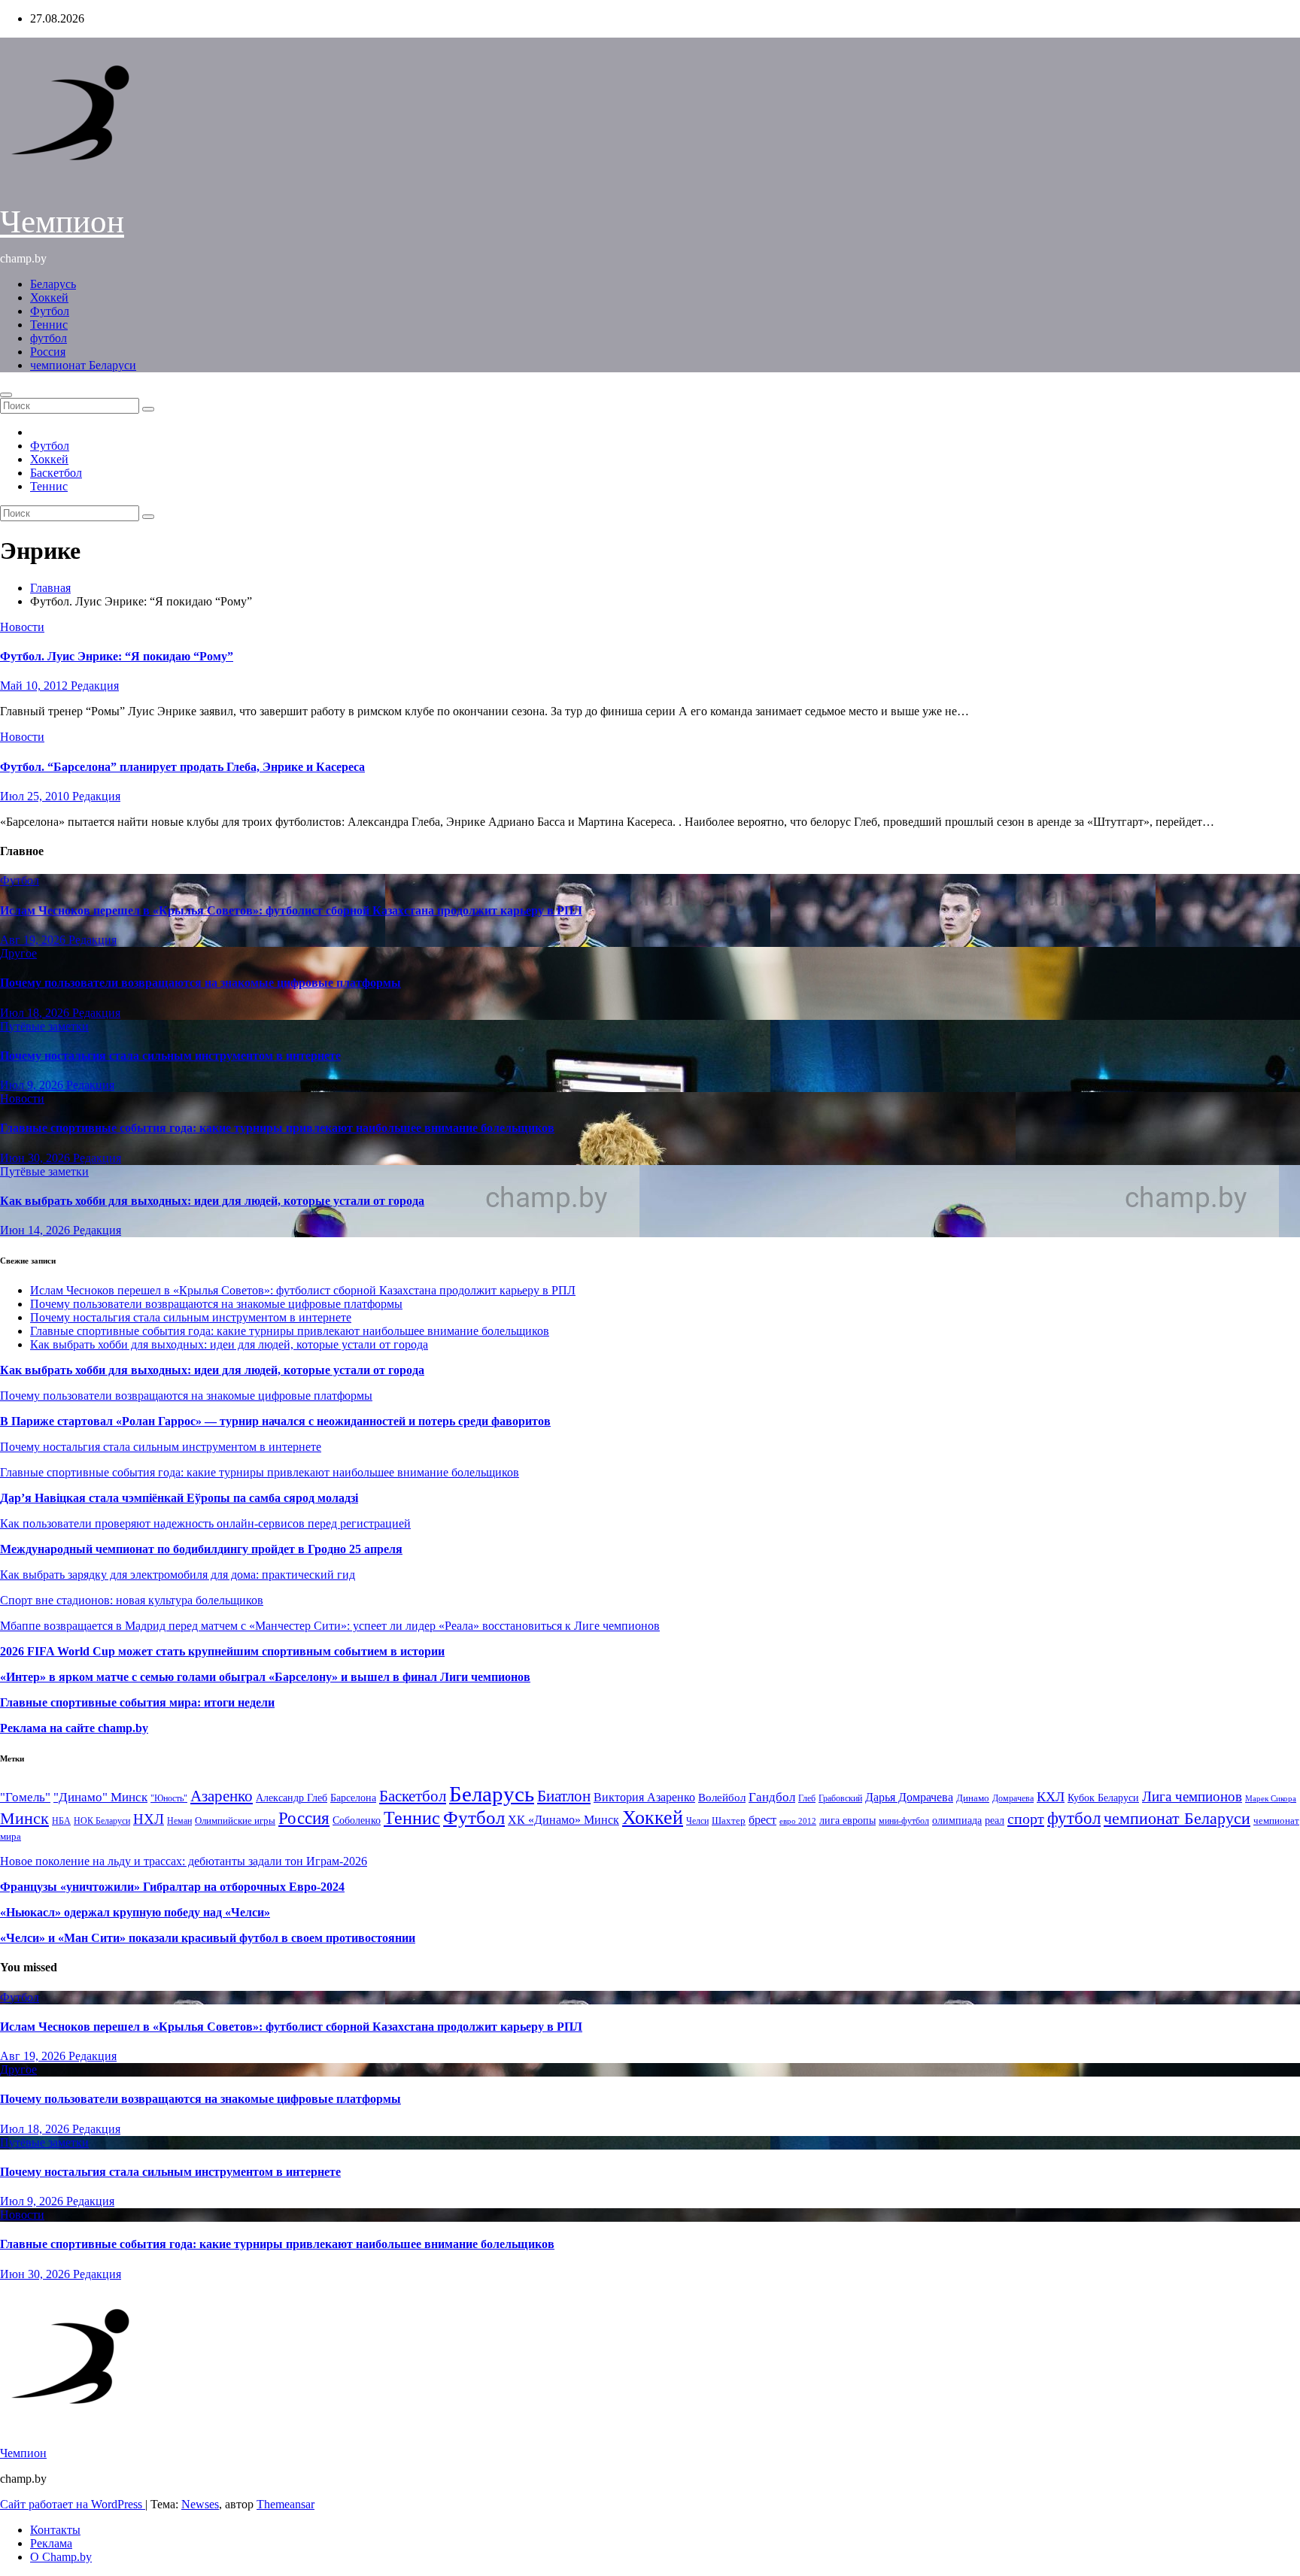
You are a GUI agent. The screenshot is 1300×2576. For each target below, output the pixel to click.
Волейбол (722, 1797)
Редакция (95, 686)
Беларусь (53, 284)
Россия (48, 352)
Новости (22, 627)
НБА (61, 1821)
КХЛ (1051, 1797)
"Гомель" (25, 1797)
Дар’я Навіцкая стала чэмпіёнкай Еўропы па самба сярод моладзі (179, 1498)
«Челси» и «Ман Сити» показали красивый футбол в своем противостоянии (208, 1938)
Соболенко (357, 1820)
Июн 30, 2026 (36, 1158)
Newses (200, 2504)
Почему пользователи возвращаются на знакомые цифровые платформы (200, 983)
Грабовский (840, 1799)
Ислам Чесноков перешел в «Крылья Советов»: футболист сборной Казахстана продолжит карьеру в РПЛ (291, 910)
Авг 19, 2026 (34, 940)
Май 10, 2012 (35, 686)
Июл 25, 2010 (36, 796)
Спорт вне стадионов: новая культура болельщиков (132, 1600)
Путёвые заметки (44, 1026)
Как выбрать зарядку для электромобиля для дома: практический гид (178, 1575)
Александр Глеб (292, 1798)
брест (762, 1820)
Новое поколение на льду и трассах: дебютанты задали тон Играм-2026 (184, 1861)
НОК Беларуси (102, 1821)
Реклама (51, 2543)
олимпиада (957, 1820)
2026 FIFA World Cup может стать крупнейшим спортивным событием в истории (222, 1651)
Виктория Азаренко (644, 1797)
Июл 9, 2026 (33, 1085)
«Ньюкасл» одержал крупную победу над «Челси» (135, 1912)
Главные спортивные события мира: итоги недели (137, 1702)
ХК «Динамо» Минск (563, 1820)
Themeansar (286, 2504)
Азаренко (222, 1796)
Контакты (55, 2530)
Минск (24, 1819)
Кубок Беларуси (1103, 1798)
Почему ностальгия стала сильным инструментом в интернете (170, 1056)
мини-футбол (904, 1821)
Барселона (353, 1798)
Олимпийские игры (235, 1820)
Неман (179, 1821)
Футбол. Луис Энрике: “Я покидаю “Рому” (117, 656)
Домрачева (1013, 1798)
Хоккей (49, 297)
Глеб (807, 1798)
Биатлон (564, 1796)
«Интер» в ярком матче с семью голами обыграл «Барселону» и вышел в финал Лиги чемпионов (265, 1677)
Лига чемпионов (1192, 1796)
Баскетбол (56, 473)
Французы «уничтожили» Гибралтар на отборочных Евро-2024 (172, 1887)
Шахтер (729, 1820)
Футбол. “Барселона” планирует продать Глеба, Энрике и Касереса (182, 767)
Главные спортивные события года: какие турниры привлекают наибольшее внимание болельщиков (277, 1128)
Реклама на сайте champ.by (74, 1728)
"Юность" (169, 1798)
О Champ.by (61, 2557)
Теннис (49, 325)
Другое (18, 953)
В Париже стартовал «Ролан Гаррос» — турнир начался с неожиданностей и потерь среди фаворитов (275, 1421)
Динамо (973, 1798)
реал (995, 1820)
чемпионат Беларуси (83, 365)
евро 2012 (798, 1821)
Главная (50, 588)
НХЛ (149, 1819)
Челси (697, 1821)
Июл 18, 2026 (36, 1013)
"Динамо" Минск (100, 1797)
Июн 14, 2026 (36, 1230)
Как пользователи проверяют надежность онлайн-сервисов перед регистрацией (205, 1523)
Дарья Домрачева (909, 1797)
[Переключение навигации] (6, 395)
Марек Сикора (1271, 1798)
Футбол (50, 311)
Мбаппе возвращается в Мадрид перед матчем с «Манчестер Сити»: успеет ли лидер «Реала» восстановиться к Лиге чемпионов (330, 1626)
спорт (1026, 1819)
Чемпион (62, 221)
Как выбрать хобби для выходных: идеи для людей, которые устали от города (212, 1201)
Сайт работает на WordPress (73, 2504)
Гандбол (772, 1797)
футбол (49, 338)
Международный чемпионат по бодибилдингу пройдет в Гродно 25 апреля (201, 1549)
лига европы (847, 1820)
